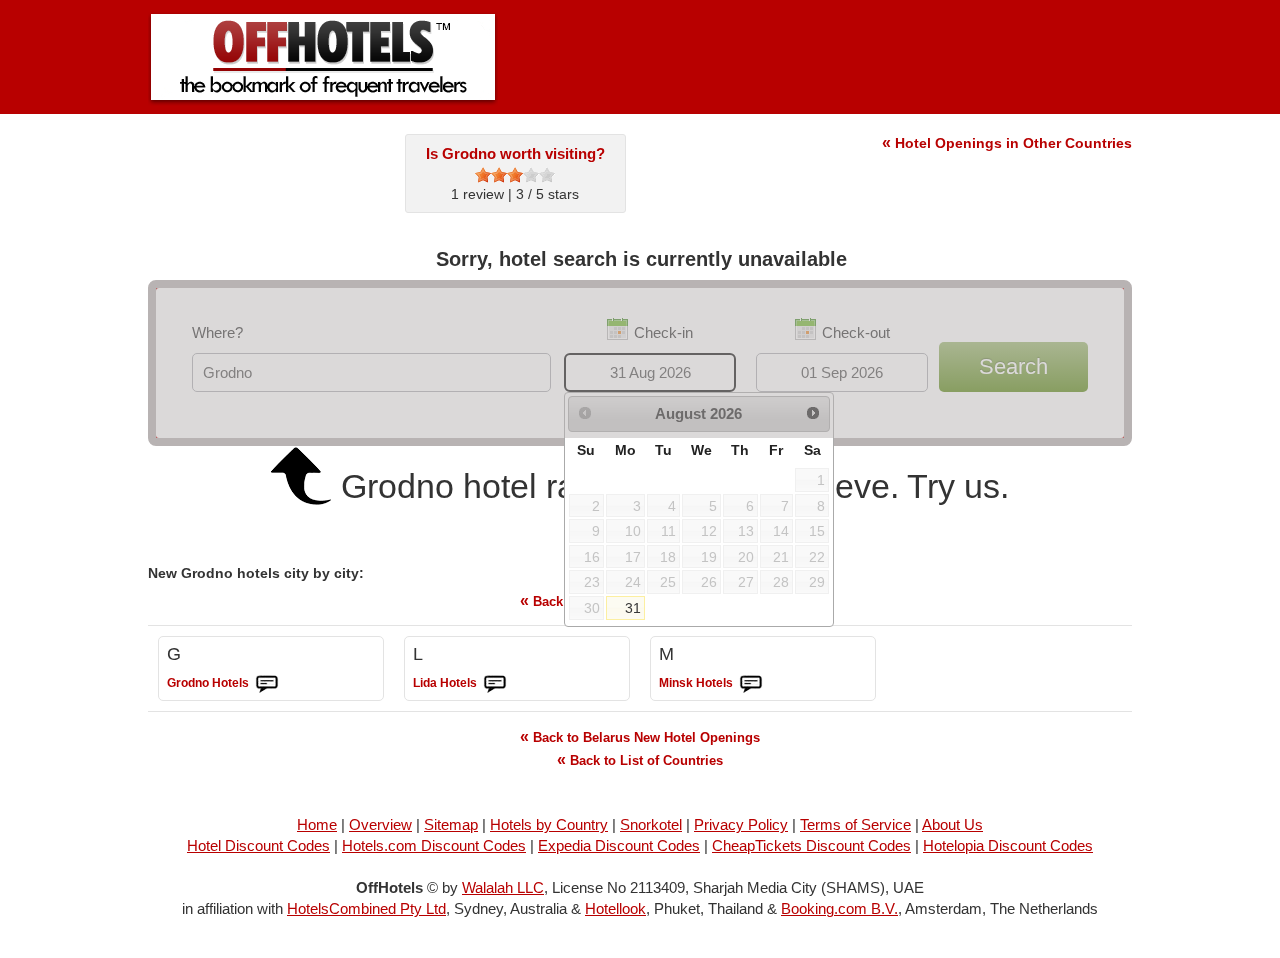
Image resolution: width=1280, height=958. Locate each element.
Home (317, 824)
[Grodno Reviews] (267, 684)
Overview (380, 824)
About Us (952, 824)
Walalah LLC (503, 887)
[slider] (515, 175)
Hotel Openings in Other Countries (1007, 143)
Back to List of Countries (640, 759)
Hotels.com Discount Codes (434, 845)
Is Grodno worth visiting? (515, 153)
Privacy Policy (741, 824)
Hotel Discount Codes (258, 845)
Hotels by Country (549, 824)
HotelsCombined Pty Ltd (366, 908)
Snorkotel (651, 824)
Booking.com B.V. (839, 908)
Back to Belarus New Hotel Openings (640, 736)
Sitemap (451, 824)
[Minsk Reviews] (751, 684)
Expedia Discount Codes (619, 845)
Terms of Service (855, 824)
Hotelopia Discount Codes (1008, 845)
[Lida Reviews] (495, 684)
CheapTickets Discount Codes (811, 845)
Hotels (208, 683)
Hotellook (615, 908)
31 (633, 608)
